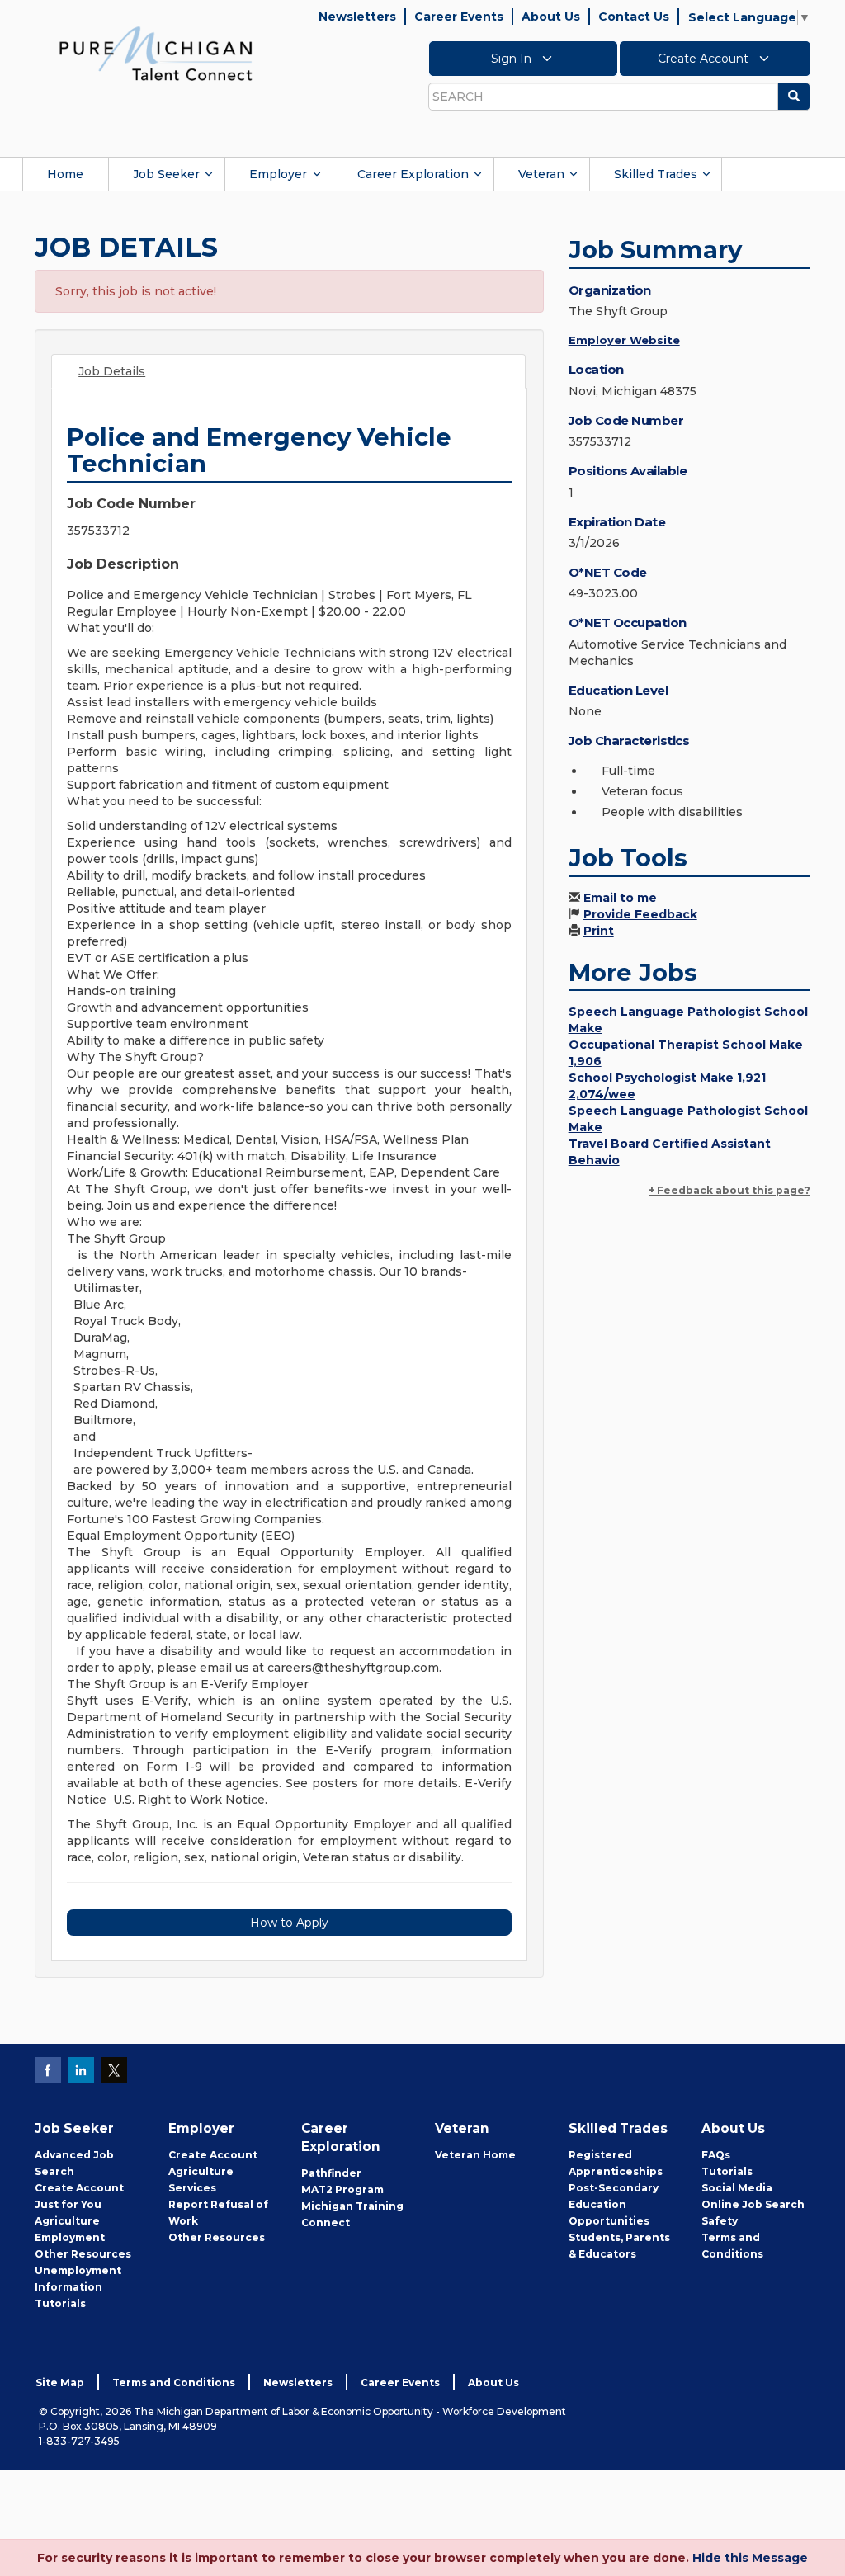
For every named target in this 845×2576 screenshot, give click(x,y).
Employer (278, 174)
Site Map (60, 2383)
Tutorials (60, 2303)
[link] (156, 53)
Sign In (513, 59)
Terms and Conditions (174, 2383)
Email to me (620, 898)
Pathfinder (331, 2173)
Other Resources (83, 2254)
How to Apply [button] (289, 1923)
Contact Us (634, 17)
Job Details (112, 371)
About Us (551, 17)
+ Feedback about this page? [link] (729, 1190)
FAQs (716, 2155)
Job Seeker (166, 174)
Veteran (541, 174)
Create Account (705, 59)
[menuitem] (65, 174)
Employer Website (624, 340)
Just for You (68, 2204)
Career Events (459, 17)
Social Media (737, 2188)
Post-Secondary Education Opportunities (614, 2204)
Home (65, 174)
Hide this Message (750, 2558)
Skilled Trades (656, 174)
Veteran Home (475, 2155)
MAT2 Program (342, 2189)
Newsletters (357, 17)
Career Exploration (413, 174)
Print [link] (599, 931)
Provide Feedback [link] (640, 914)
